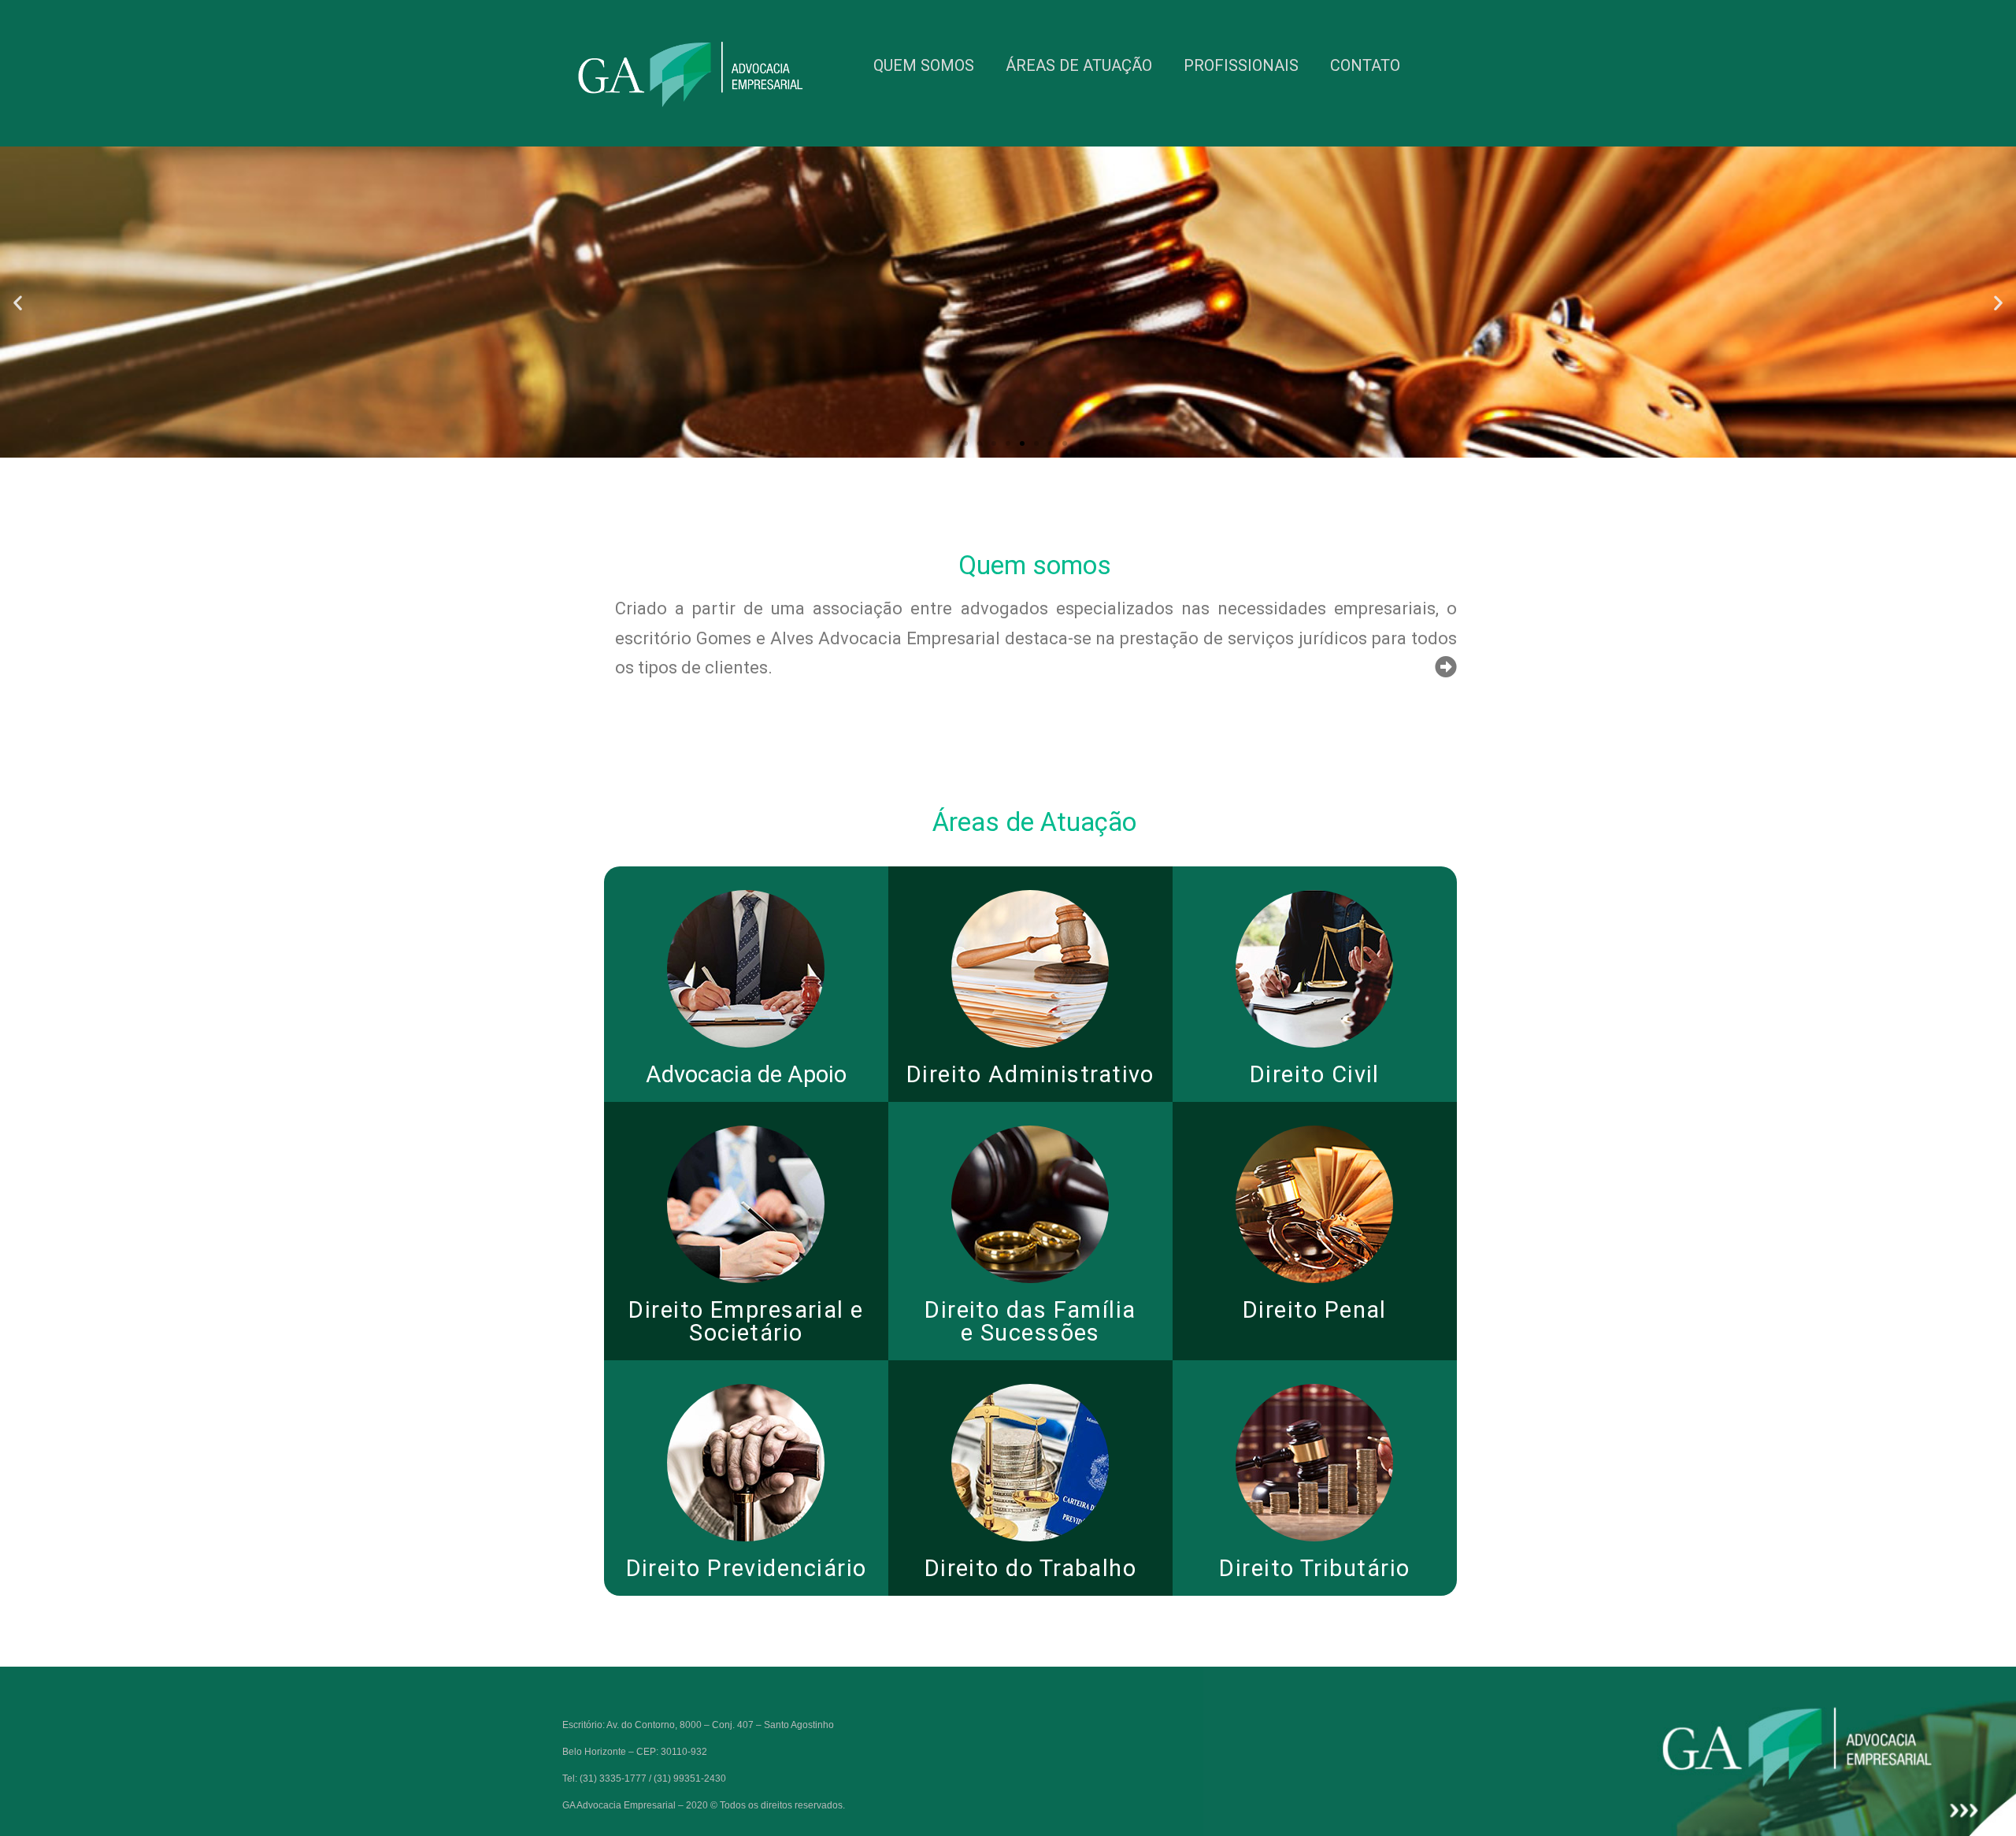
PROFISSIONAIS (1241, 65)
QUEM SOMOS (924, 65)
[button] (951, 443)
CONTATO (1365, 65)
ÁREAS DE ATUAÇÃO (1079, 65)
